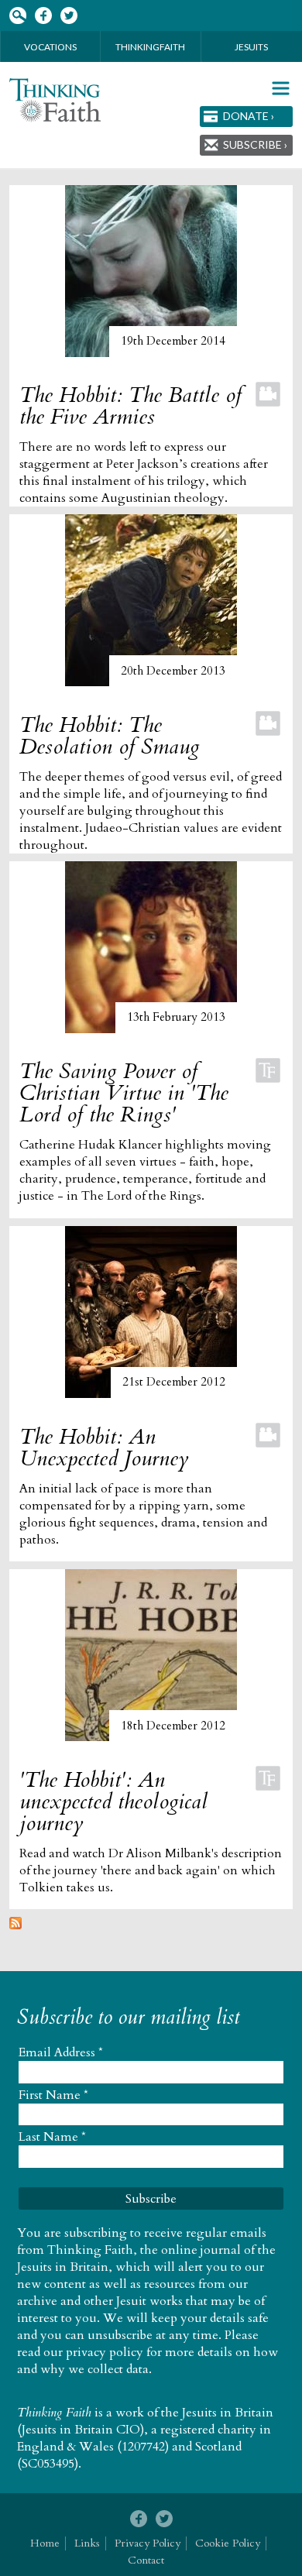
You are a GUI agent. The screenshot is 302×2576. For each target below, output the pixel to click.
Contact (146, 2560)
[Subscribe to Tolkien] (15, 1925)
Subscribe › (255, 144)
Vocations (50, 47)
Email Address (61, 2052)
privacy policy (105, 2352)
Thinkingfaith (150, 47)
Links (87, 2543)
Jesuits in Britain (228, 2413)
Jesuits (251, 47)
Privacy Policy (148, 2543)
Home (45, 2543)
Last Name (52, 2137)
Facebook (43, 16)
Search (17, 16)
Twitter (69, 16)
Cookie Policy (228, 2543)
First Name (53, 2095)
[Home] (55, 100)
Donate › (249, 116)
